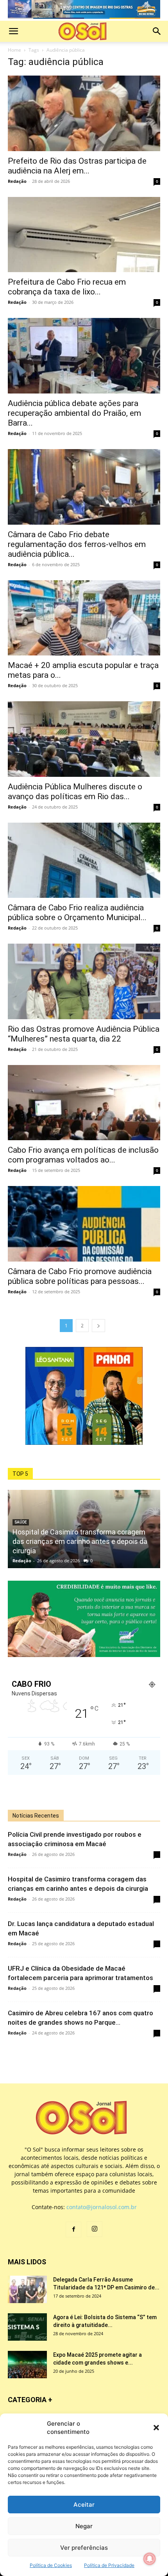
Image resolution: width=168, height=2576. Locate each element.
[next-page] (98, 1326)
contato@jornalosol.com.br (102, 2207)
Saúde (21, 1522)
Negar (84, 2526)
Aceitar (84, 2505)
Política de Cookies (51, 2565)
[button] (156, 2428)
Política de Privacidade (109, 2565)
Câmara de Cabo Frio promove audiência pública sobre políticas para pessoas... (80, 1276)
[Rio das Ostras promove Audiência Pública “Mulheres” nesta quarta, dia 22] (84, 981)
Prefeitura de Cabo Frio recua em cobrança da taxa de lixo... (67, 287)
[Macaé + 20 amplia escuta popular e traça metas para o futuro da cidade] (84, 618)
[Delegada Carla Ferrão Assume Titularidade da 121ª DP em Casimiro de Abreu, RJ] (27, 2289)
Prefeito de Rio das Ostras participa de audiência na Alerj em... (77, 166)
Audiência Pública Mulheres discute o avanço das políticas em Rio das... (75, 792)
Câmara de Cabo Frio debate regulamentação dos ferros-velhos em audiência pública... (77, 544)
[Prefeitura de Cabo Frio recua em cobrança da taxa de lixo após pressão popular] (84, 235)
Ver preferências (84, 2548)
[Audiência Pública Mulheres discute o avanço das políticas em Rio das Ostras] (84, 739)
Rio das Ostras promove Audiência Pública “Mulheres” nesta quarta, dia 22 (84, 1034)
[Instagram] (95, 2229)
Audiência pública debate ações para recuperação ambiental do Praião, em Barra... (74, 413)
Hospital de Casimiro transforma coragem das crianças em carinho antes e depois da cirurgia (80, 1541)
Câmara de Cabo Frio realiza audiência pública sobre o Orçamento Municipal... (77, 913)
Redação (17, 181)
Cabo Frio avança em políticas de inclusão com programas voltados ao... (83, 1155)
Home (14, 50)
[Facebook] (73, 2229)
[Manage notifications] (150, 2559)
